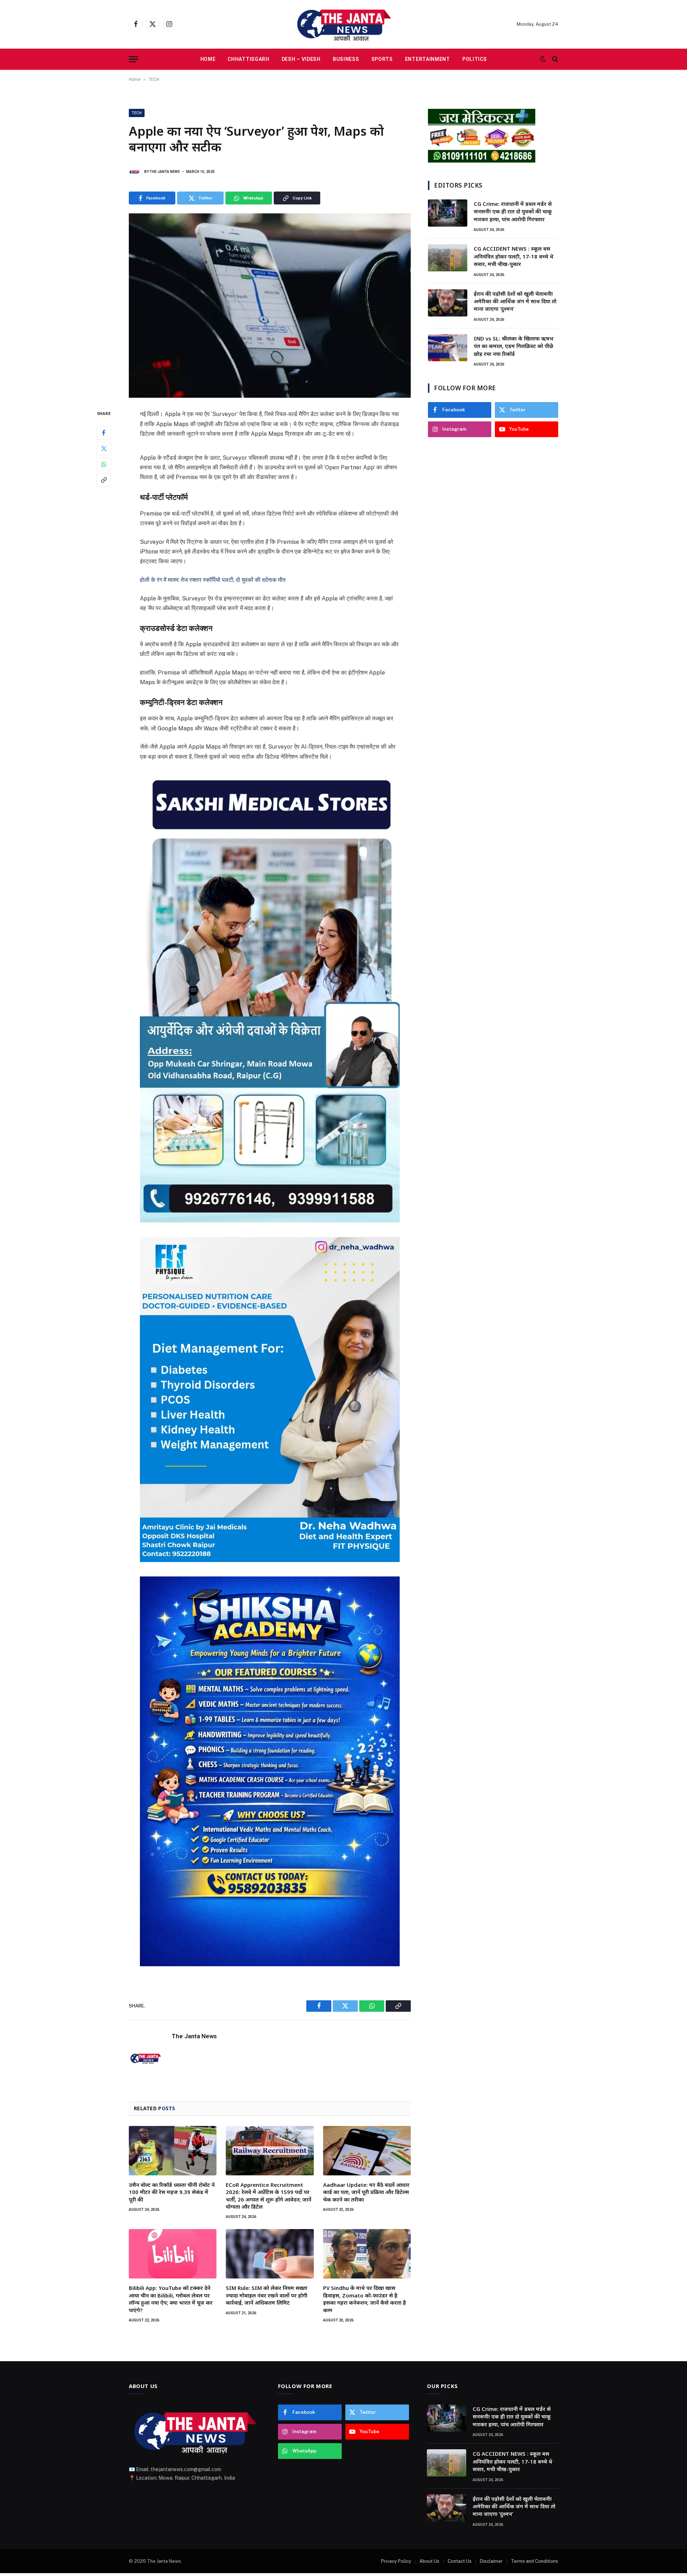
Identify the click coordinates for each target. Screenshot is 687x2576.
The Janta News (165, 172)
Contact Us (460, 2561)
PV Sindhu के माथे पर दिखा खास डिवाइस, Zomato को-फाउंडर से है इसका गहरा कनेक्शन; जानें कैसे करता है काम (365, 2299)
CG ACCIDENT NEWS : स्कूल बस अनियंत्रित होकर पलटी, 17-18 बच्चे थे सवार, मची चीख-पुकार (514, 256)
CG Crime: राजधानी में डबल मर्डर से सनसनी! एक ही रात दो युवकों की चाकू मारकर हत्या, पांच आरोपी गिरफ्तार (513, 211)
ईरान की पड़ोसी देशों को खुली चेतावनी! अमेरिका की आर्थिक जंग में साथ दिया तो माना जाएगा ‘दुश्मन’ (515, 301)
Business (346, 59)
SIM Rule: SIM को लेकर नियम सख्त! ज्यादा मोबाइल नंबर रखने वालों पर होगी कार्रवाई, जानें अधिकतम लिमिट (267, 2295)
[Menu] (133, 59)
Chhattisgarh (248, 59)
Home (208, 59)
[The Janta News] (343, 24)
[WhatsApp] (104, 464)
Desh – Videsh (301, 59)
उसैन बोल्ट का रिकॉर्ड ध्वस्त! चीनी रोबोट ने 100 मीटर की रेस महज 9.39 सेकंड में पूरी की (172, 2192)
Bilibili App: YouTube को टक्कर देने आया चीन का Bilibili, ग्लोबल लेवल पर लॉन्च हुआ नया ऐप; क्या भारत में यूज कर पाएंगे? (171, 2299)
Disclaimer (491, 2561)
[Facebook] (104, 433)
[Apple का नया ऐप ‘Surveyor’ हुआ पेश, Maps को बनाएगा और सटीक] (270, 306)
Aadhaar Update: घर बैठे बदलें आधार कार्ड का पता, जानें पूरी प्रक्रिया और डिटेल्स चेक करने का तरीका (366, 2192)
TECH (154, 79)
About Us (429, 2561)
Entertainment (428, 59)
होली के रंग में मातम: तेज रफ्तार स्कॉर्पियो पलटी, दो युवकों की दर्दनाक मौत (213, 580)
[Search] (554, 59)
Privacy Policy (396, 2561)
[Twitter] (104, 449)
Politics (475, 59)
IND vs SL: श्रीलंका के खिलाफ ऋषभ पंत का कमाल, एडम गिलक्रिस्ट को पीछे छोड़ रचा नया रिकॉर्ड (514, 346)
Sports (382, 59)
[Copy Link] (104, 480)
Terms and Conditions (535, 2561)
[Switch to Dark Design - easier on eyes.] (543, 59)
